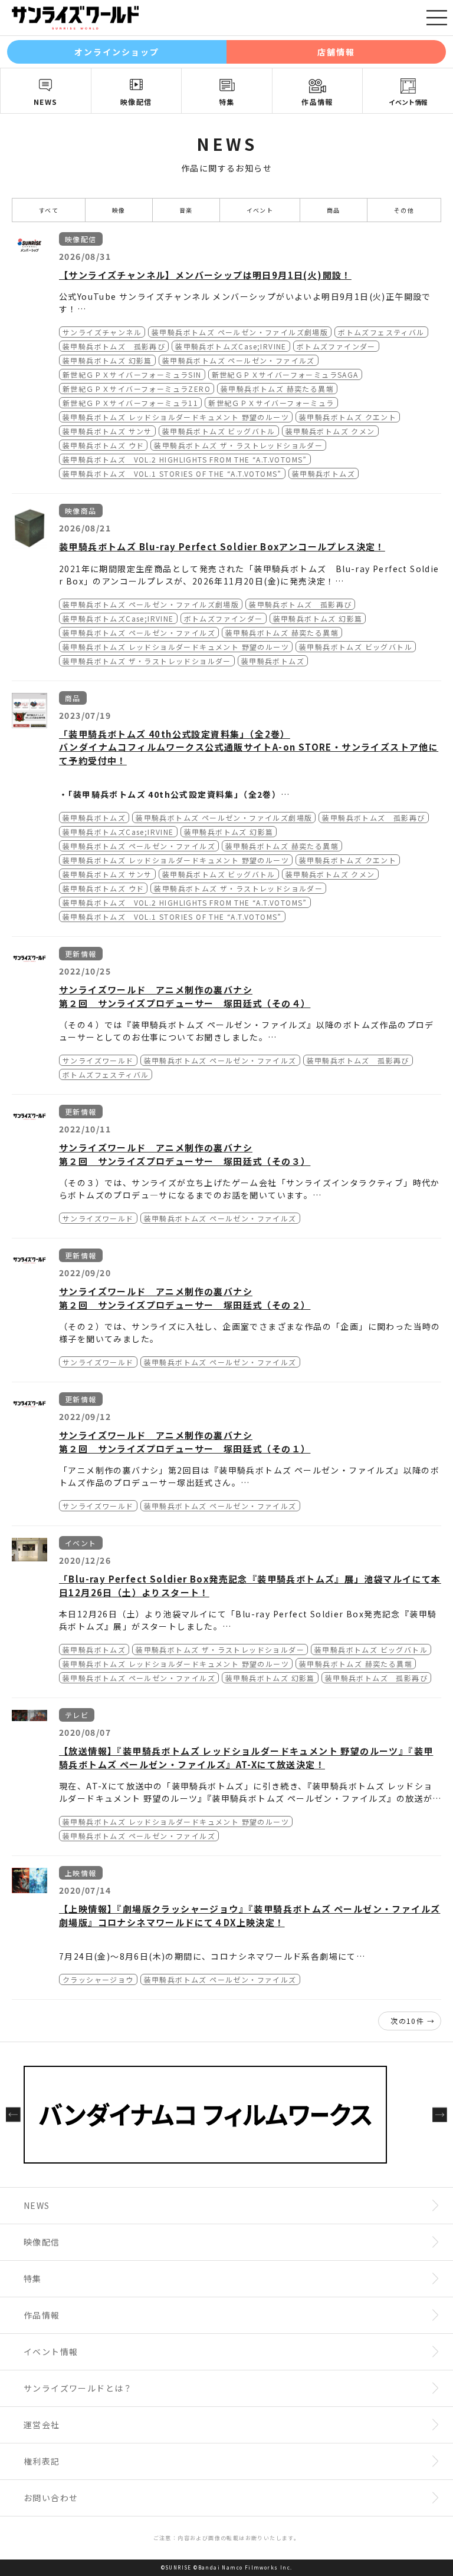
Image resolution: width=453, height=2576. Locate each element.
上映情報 (81, 1873)
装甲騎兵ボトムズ (324, 473)
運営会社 (42, 2425)
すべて (49, 210)
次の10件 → (413, 2021)
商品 (334, 210)
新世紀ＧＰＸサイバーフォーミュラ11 (130, 403)
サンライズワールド (98, 1060)
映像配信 (136, 102)
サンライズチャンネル (102, 332)
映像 (119, 210)
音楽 (186, 210)
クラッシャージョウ (98, 1979)
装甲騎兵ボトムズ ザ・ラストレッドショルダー (238, 445)
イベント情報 (408, 102)
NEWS (46, 102)
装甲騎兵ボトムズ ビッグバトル (219, 431)
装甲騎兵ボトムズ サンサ (107, 431)
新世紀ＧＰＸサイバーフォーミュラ (271, 403)
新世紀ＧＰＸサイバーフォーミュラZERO (137, 389)
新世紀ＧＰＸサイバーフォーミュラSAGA (285, 374)
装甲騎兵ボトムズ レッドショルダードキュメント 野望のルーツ (176, 417)
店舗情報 (336, 52)
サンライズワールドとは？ (78, 2388)
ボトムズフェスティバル (381, 332)
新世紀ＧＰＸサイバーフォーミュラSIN (132, 374)
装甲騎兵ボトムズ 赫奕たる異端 (277, 389)
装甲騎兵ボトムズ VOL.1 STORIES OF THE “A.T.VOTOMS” (172, 473)
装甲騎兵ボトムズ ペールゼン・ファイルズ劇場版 (240, 332)
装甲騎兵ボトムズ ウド (103, 445)
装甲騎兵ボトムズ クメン (330, 431)
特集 (227, 102)
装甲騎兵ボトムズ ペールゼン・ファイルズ (239, 360)
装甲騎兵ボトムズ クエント (348, 417)
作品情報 (317, 102)
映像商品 (81, 511)
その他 (404, 210)
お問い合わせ (51, 2498)
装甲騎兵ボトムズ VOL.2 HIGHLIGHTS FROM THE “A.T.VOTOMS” (185, 459)
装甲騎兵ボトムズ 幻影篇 (107, 360)
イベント (260, 210)
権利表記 (42, 2461)
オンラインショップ (117, 52)
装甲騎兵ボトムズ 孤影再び (114, 346)
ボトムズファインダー (336, 346)
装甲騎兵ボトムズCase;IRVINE (231, 346)
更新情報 (81, 954)
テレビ (77, 1715)
